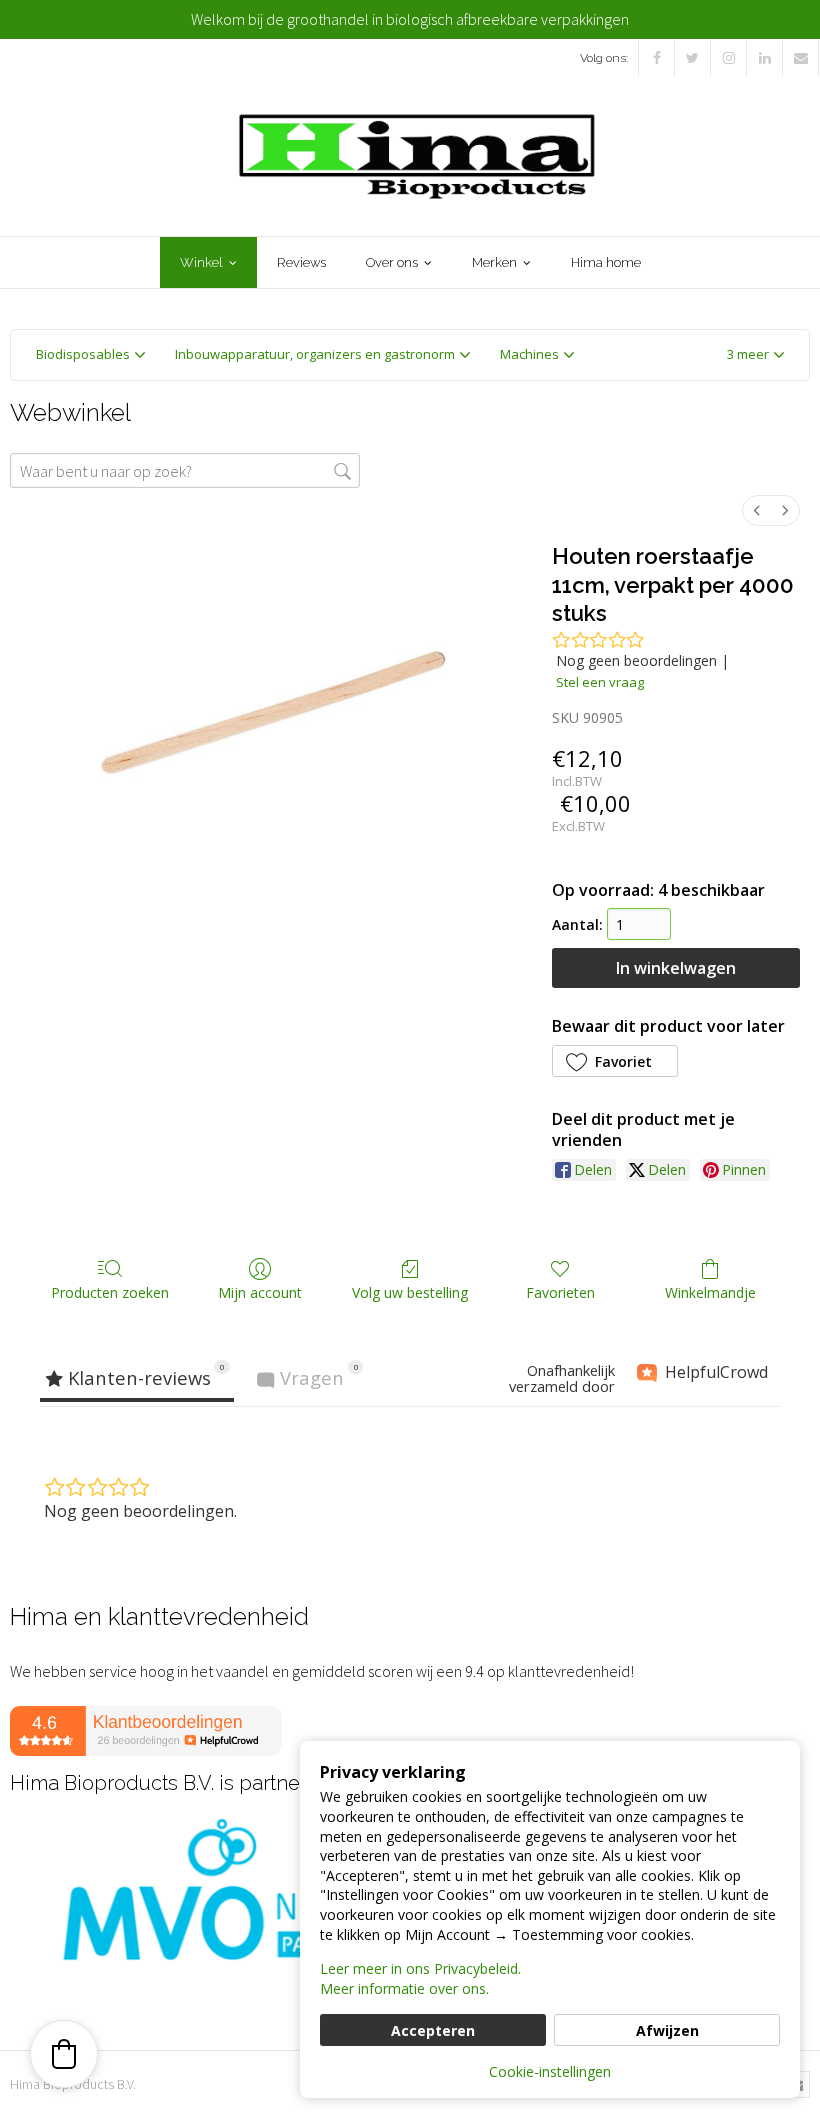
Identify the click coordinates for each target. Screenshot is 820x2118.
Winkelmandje (710, 1292)
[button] (755, 355)
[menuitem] (757, 510)
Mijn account (260, 1292)
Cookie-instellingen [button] (550, 2071)
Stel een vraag (600, 682)
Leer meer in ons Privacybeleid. (420, 1968)
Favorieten (560, 1292)
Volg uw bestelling (410, 1292)
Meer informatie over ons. (404, 1988)
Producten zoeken (110, 1292)
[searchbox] (185, 470)
